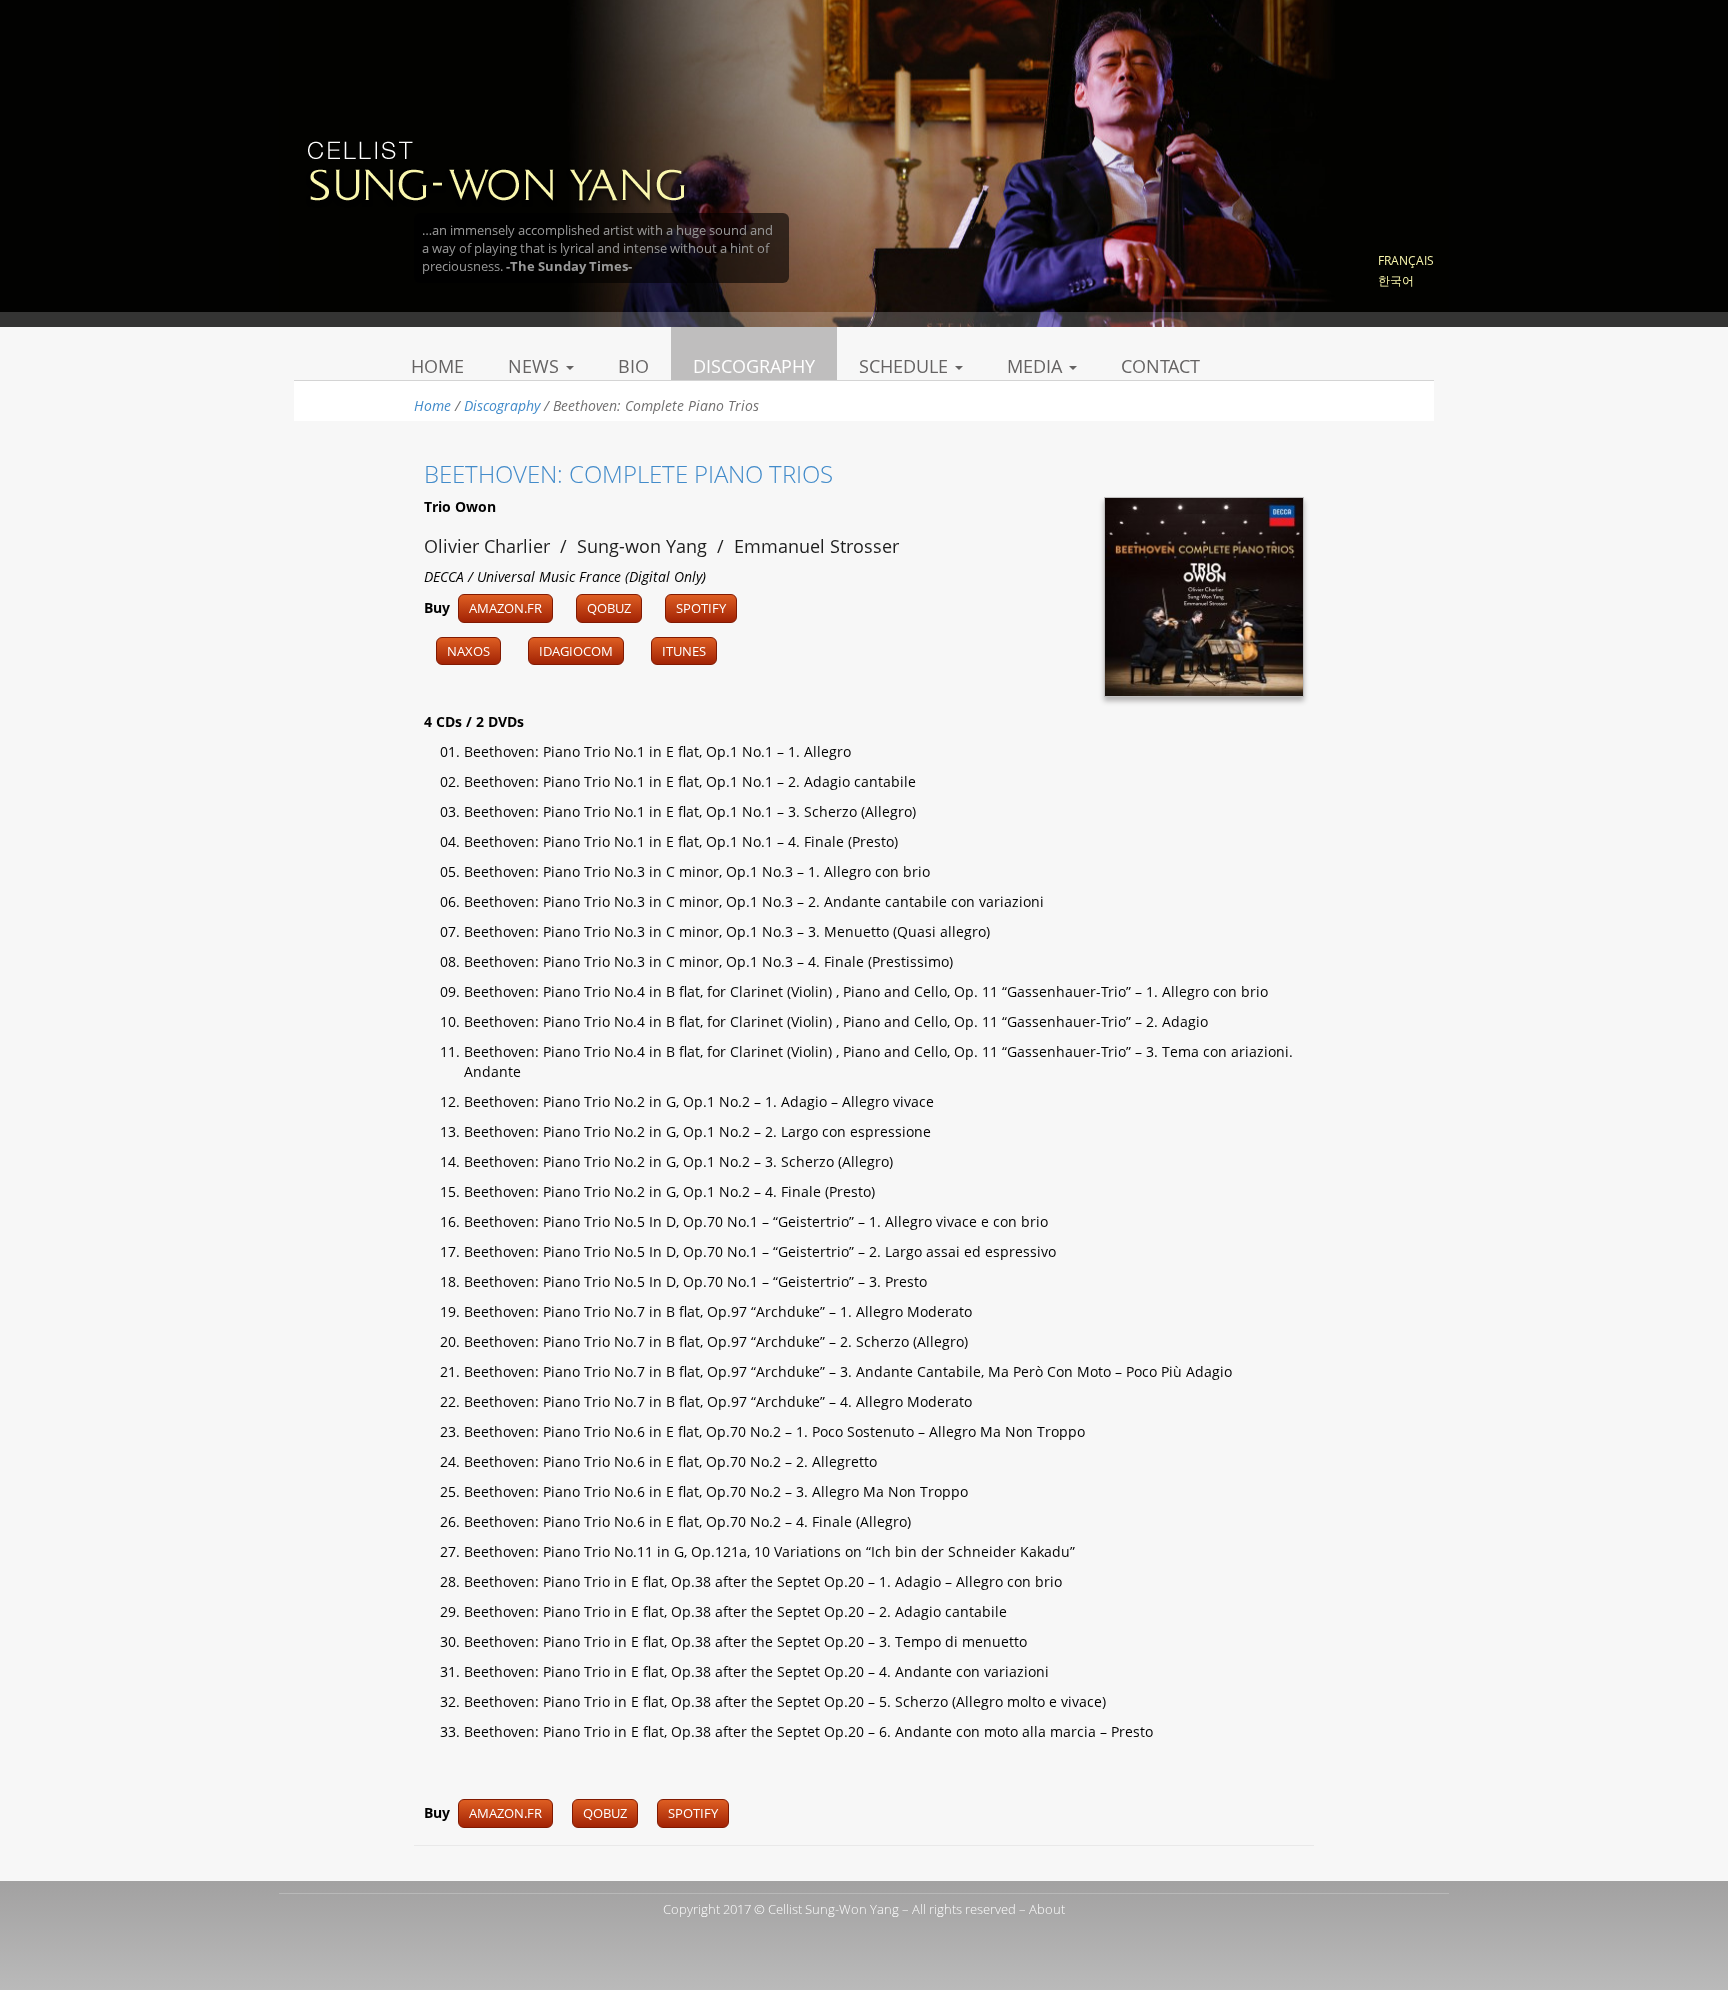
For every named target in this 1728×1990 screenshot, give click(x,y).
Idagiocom (576, 651)
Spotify (701, 608)
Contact (1160, 366)
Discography (754, 366)
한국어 (1396, 280)
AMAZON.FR (505, 1813)
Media (1037, 366)
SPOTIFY (693, 1813)
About (1047, 1909)
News (536, 366)
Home (437, 366)
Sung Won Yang (495, 169)
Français (1406, 260)
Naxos (468, 651)
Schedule (906, 366)
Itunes (684, 651)
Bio (633, 366)
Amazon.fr (505, 608)
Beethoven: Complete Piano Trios (628, 473)
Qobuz (609, 608)
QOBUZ (605, 1813)
